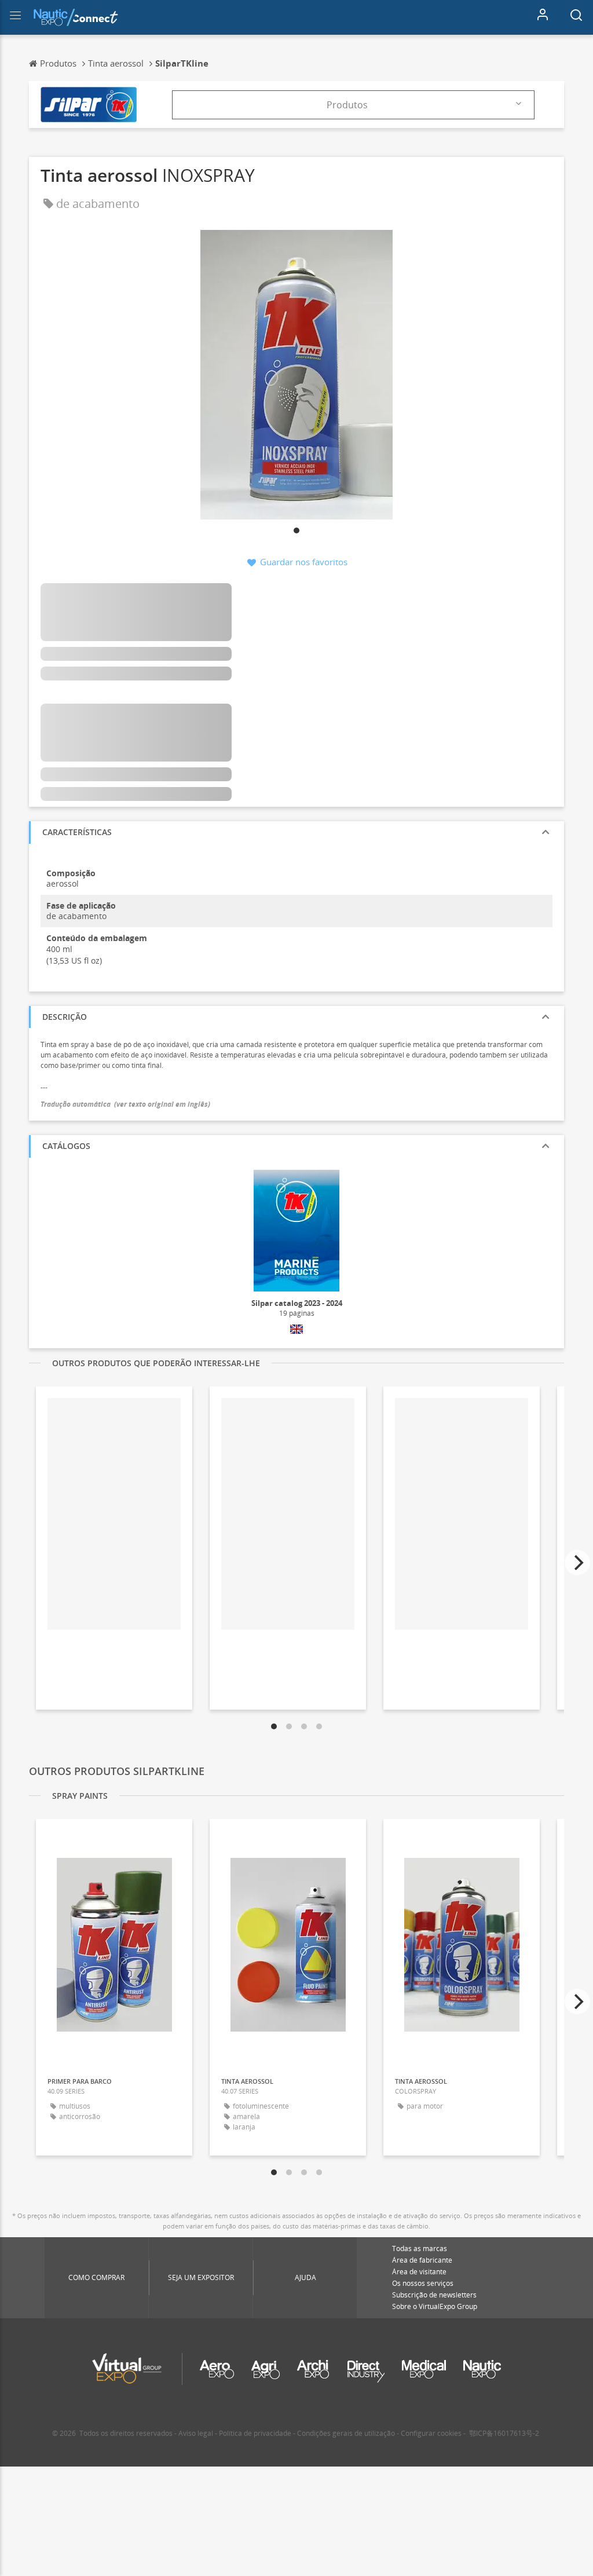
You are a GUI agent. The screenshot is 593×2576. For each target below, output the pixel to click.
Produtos (347, 105)
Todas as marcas (420, 2248)
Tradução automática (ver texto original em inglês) (125, 1104)
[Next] (577, 1563)
